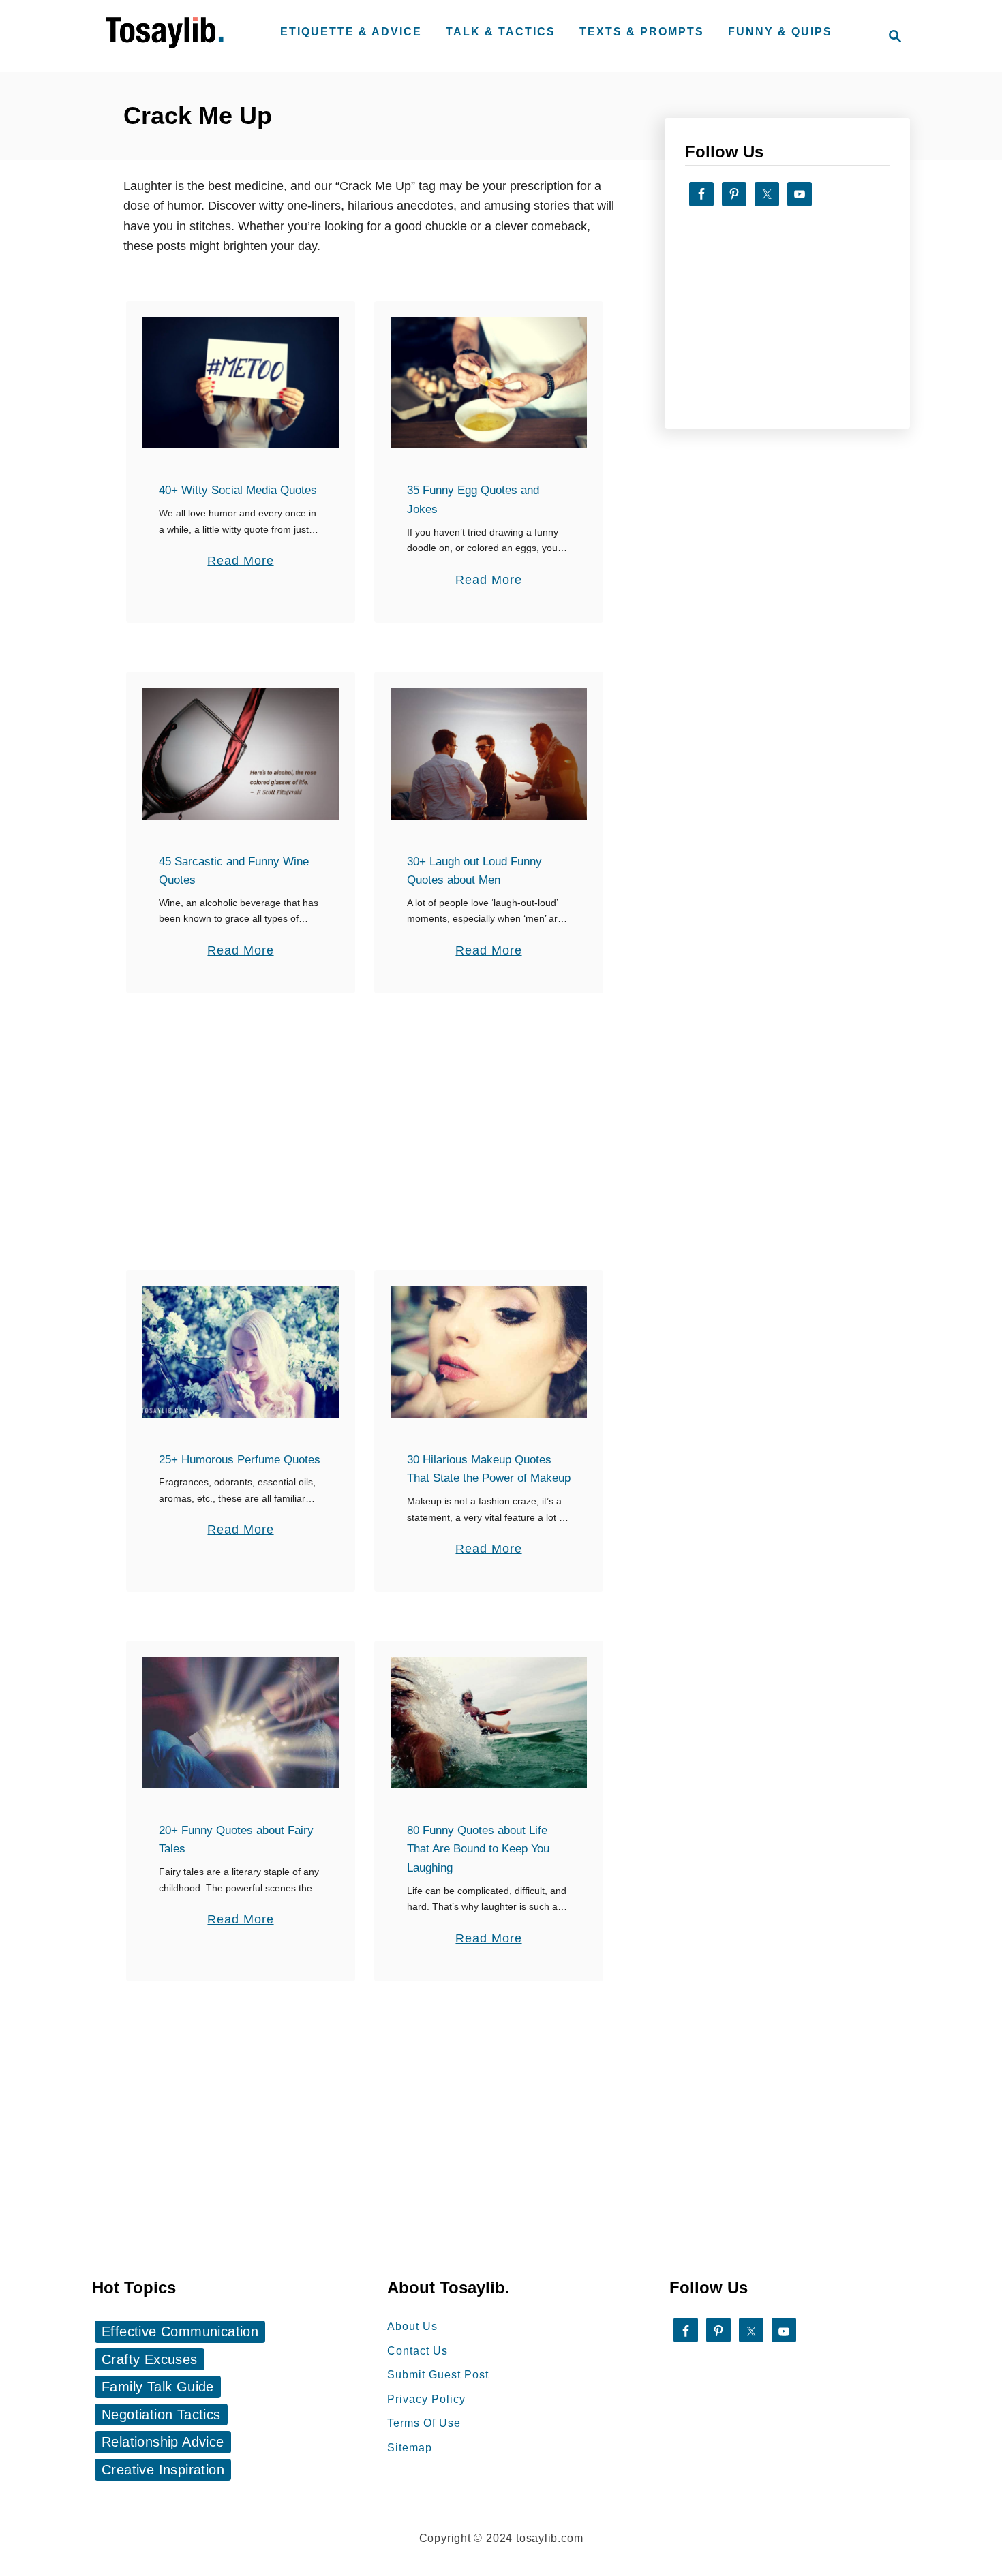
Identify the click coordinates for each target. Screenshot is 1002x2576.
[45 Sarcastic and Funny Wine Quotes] (241, 754)
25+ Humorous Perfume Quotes (240, 1460)
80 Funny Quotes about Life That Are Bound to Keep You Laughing (478, 1849)
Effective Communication (180, 2331)
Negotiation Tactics (161, 2415)
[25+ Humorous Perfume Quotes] (241, 1352)
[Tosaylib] (167, 49)
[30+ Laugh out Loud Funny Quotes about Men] (489, 754)
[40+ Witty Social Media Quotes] (241, 383)
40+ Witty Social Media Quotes (238, 490)
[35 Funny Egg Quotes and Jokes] (489, 383)
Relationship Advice (163, 2442)
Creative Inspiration (163, 2470)
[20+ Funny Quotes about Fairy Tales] (241, 1722)
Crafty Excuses (150, 2359)
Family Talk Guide (158, 2387)
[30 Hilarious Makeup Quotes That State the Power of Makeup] (489, 1352)
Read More (240, 562)
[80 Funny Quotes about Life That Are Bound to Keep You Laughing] (489, 1722)
